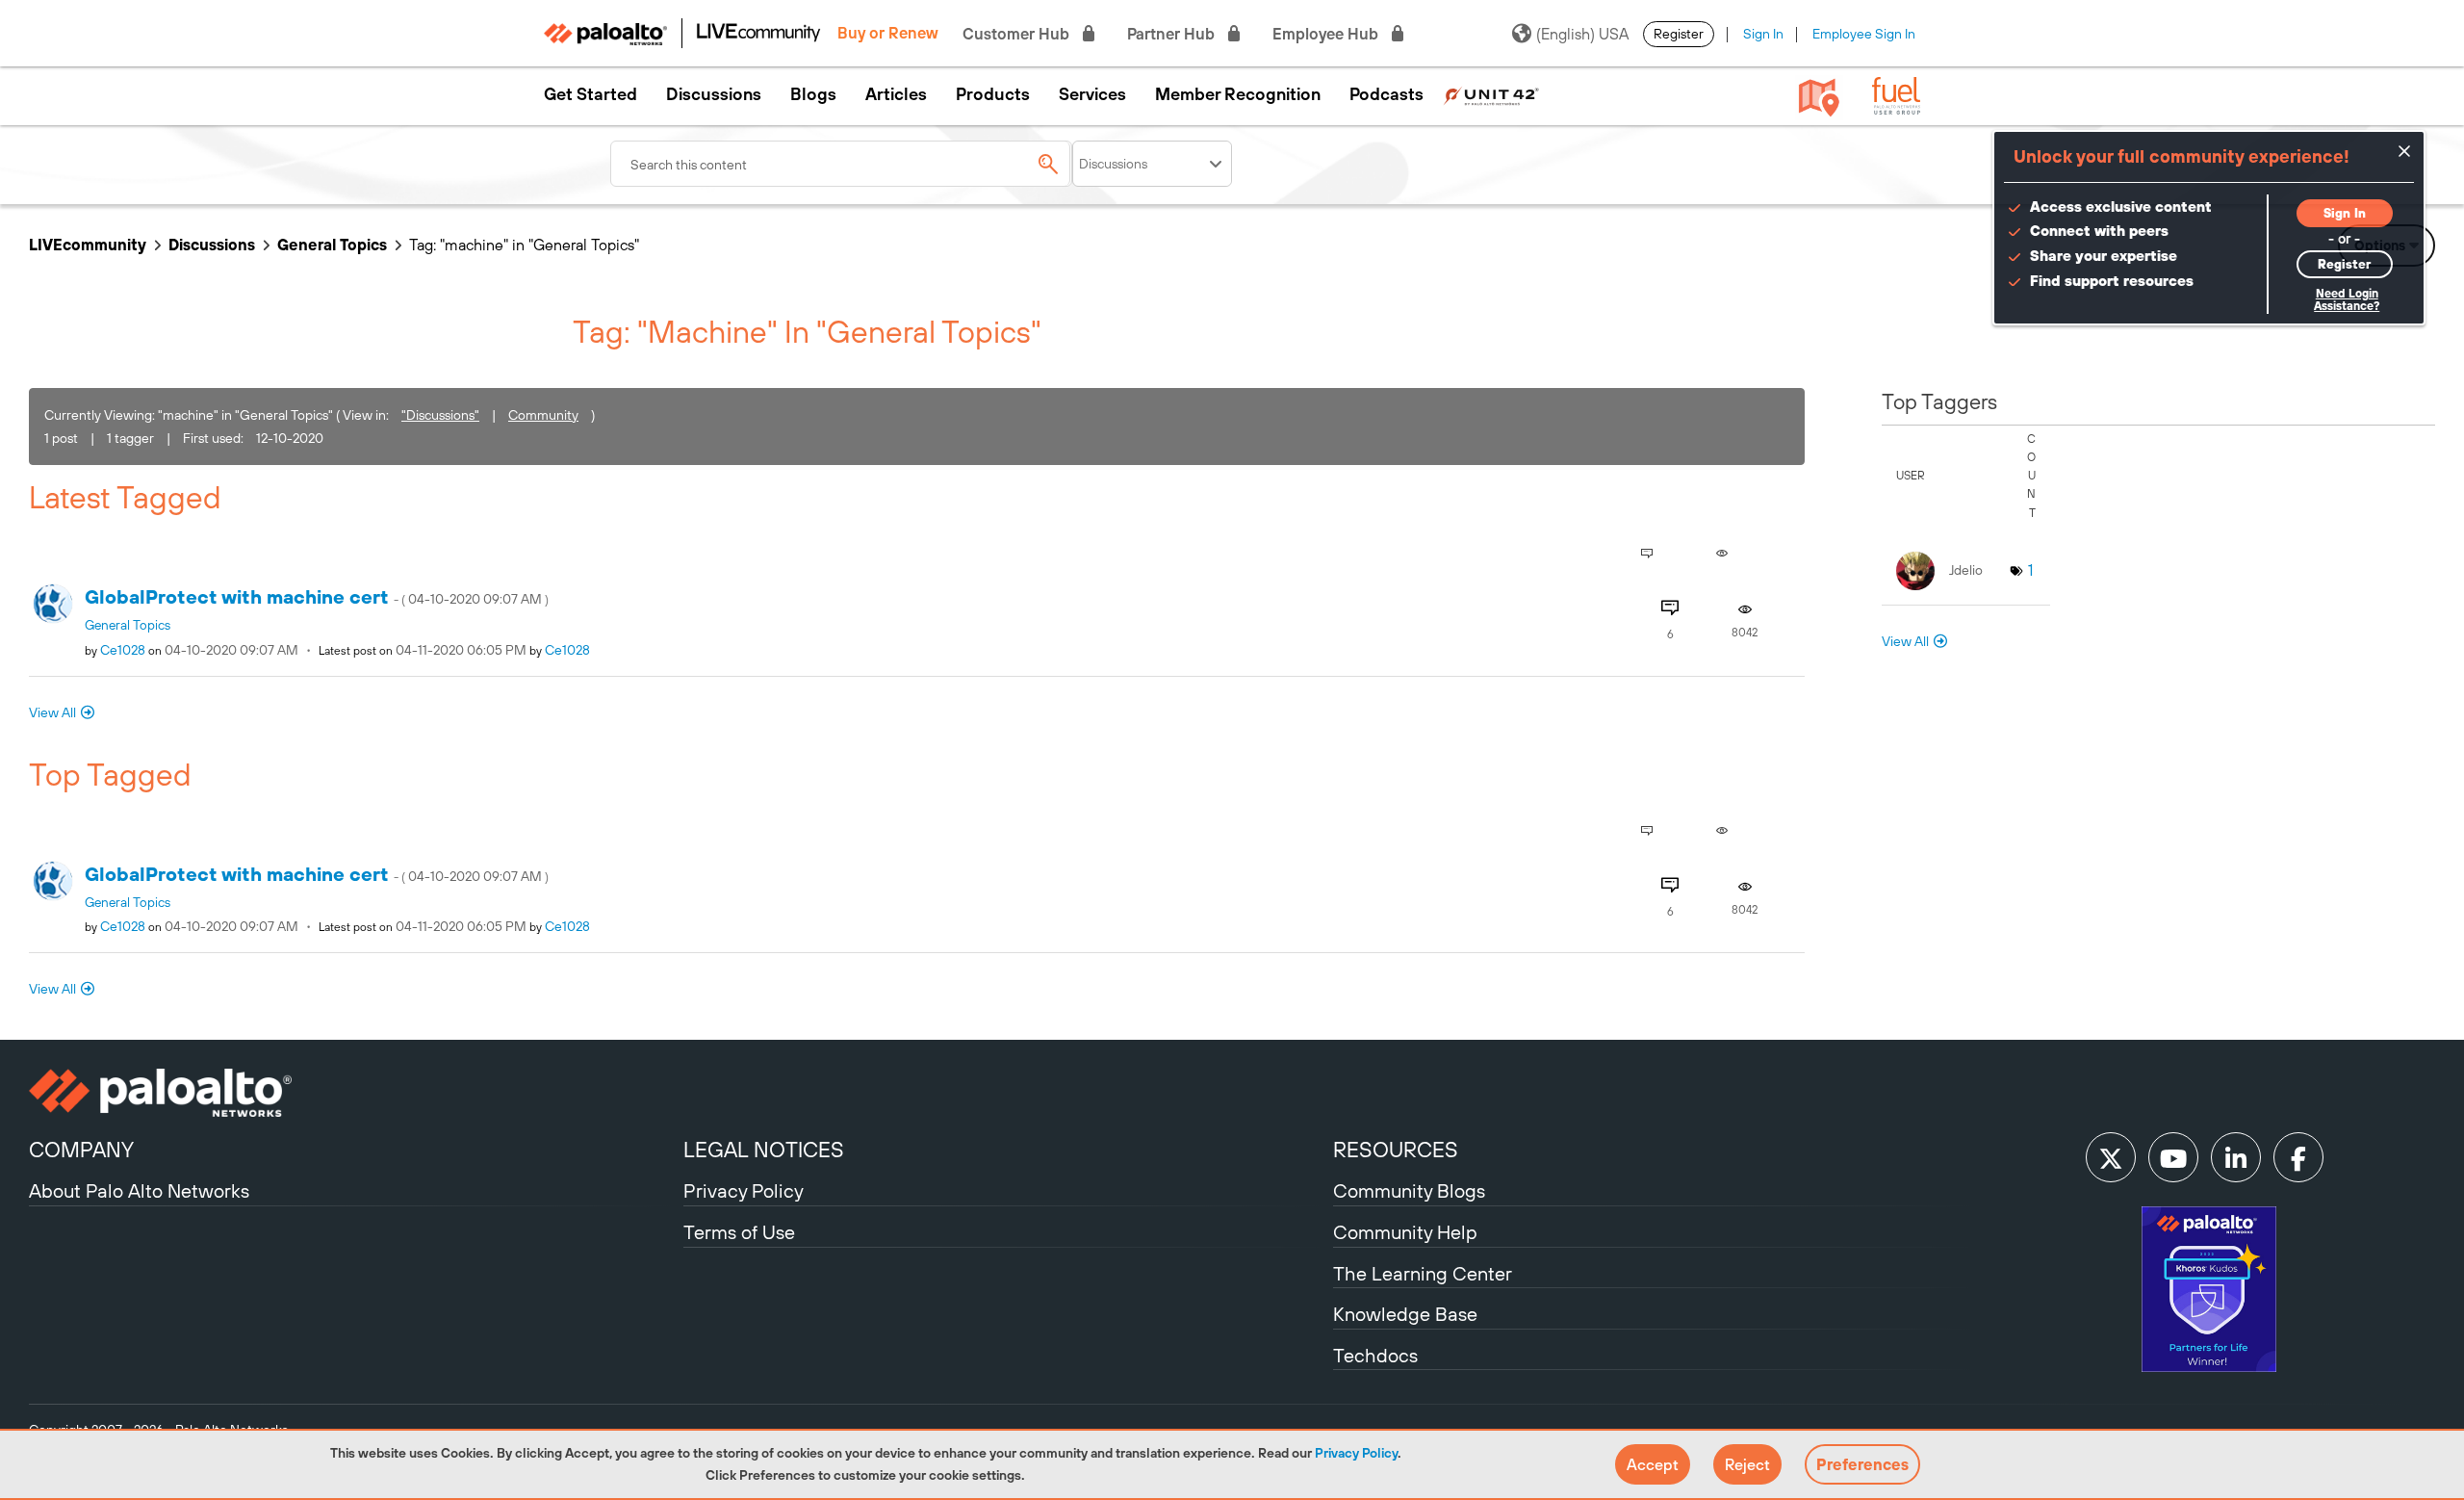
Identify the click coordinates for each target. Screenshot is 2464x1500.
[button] (1653, 1464)
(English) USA (1582, 34)
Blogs (813, 94)
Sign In (1763, 34)
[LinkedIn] (2236, 1157)
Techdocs (1375, 1355)
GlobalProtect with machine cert (317, 596)
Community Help (1405, 1232)
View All (52, 712)
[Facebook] (2298, 1157)
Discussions (714, 94)
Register (1679, 34)
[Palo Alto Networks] (354, 1093)
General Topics (332, 245)
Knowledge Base (1405, 1314)
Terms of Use (739, 1232)
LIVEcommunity (88, 245)
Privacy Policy (1356, 1453)
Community (543, 415)
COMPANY (81, 1150)
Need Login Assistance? (2347, 300)
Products (993, 94)
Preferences (1862, 1464)
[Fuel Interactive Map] (1819, 96)
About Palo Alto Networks (139, 1190)
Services (1092, 94)
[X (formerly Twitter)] (2111, 1157)
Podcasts (1386, 94)
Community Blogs (1409, 1190)
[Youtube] (2173, 1157)
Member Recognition (1238, 94)
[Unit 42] (1491, 94)
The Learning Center (1423, 1273)
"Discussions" (440, 415)
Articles (896, 94)
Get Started (590, 94)
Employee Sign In (1864, 34)
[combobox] (841, 164)
